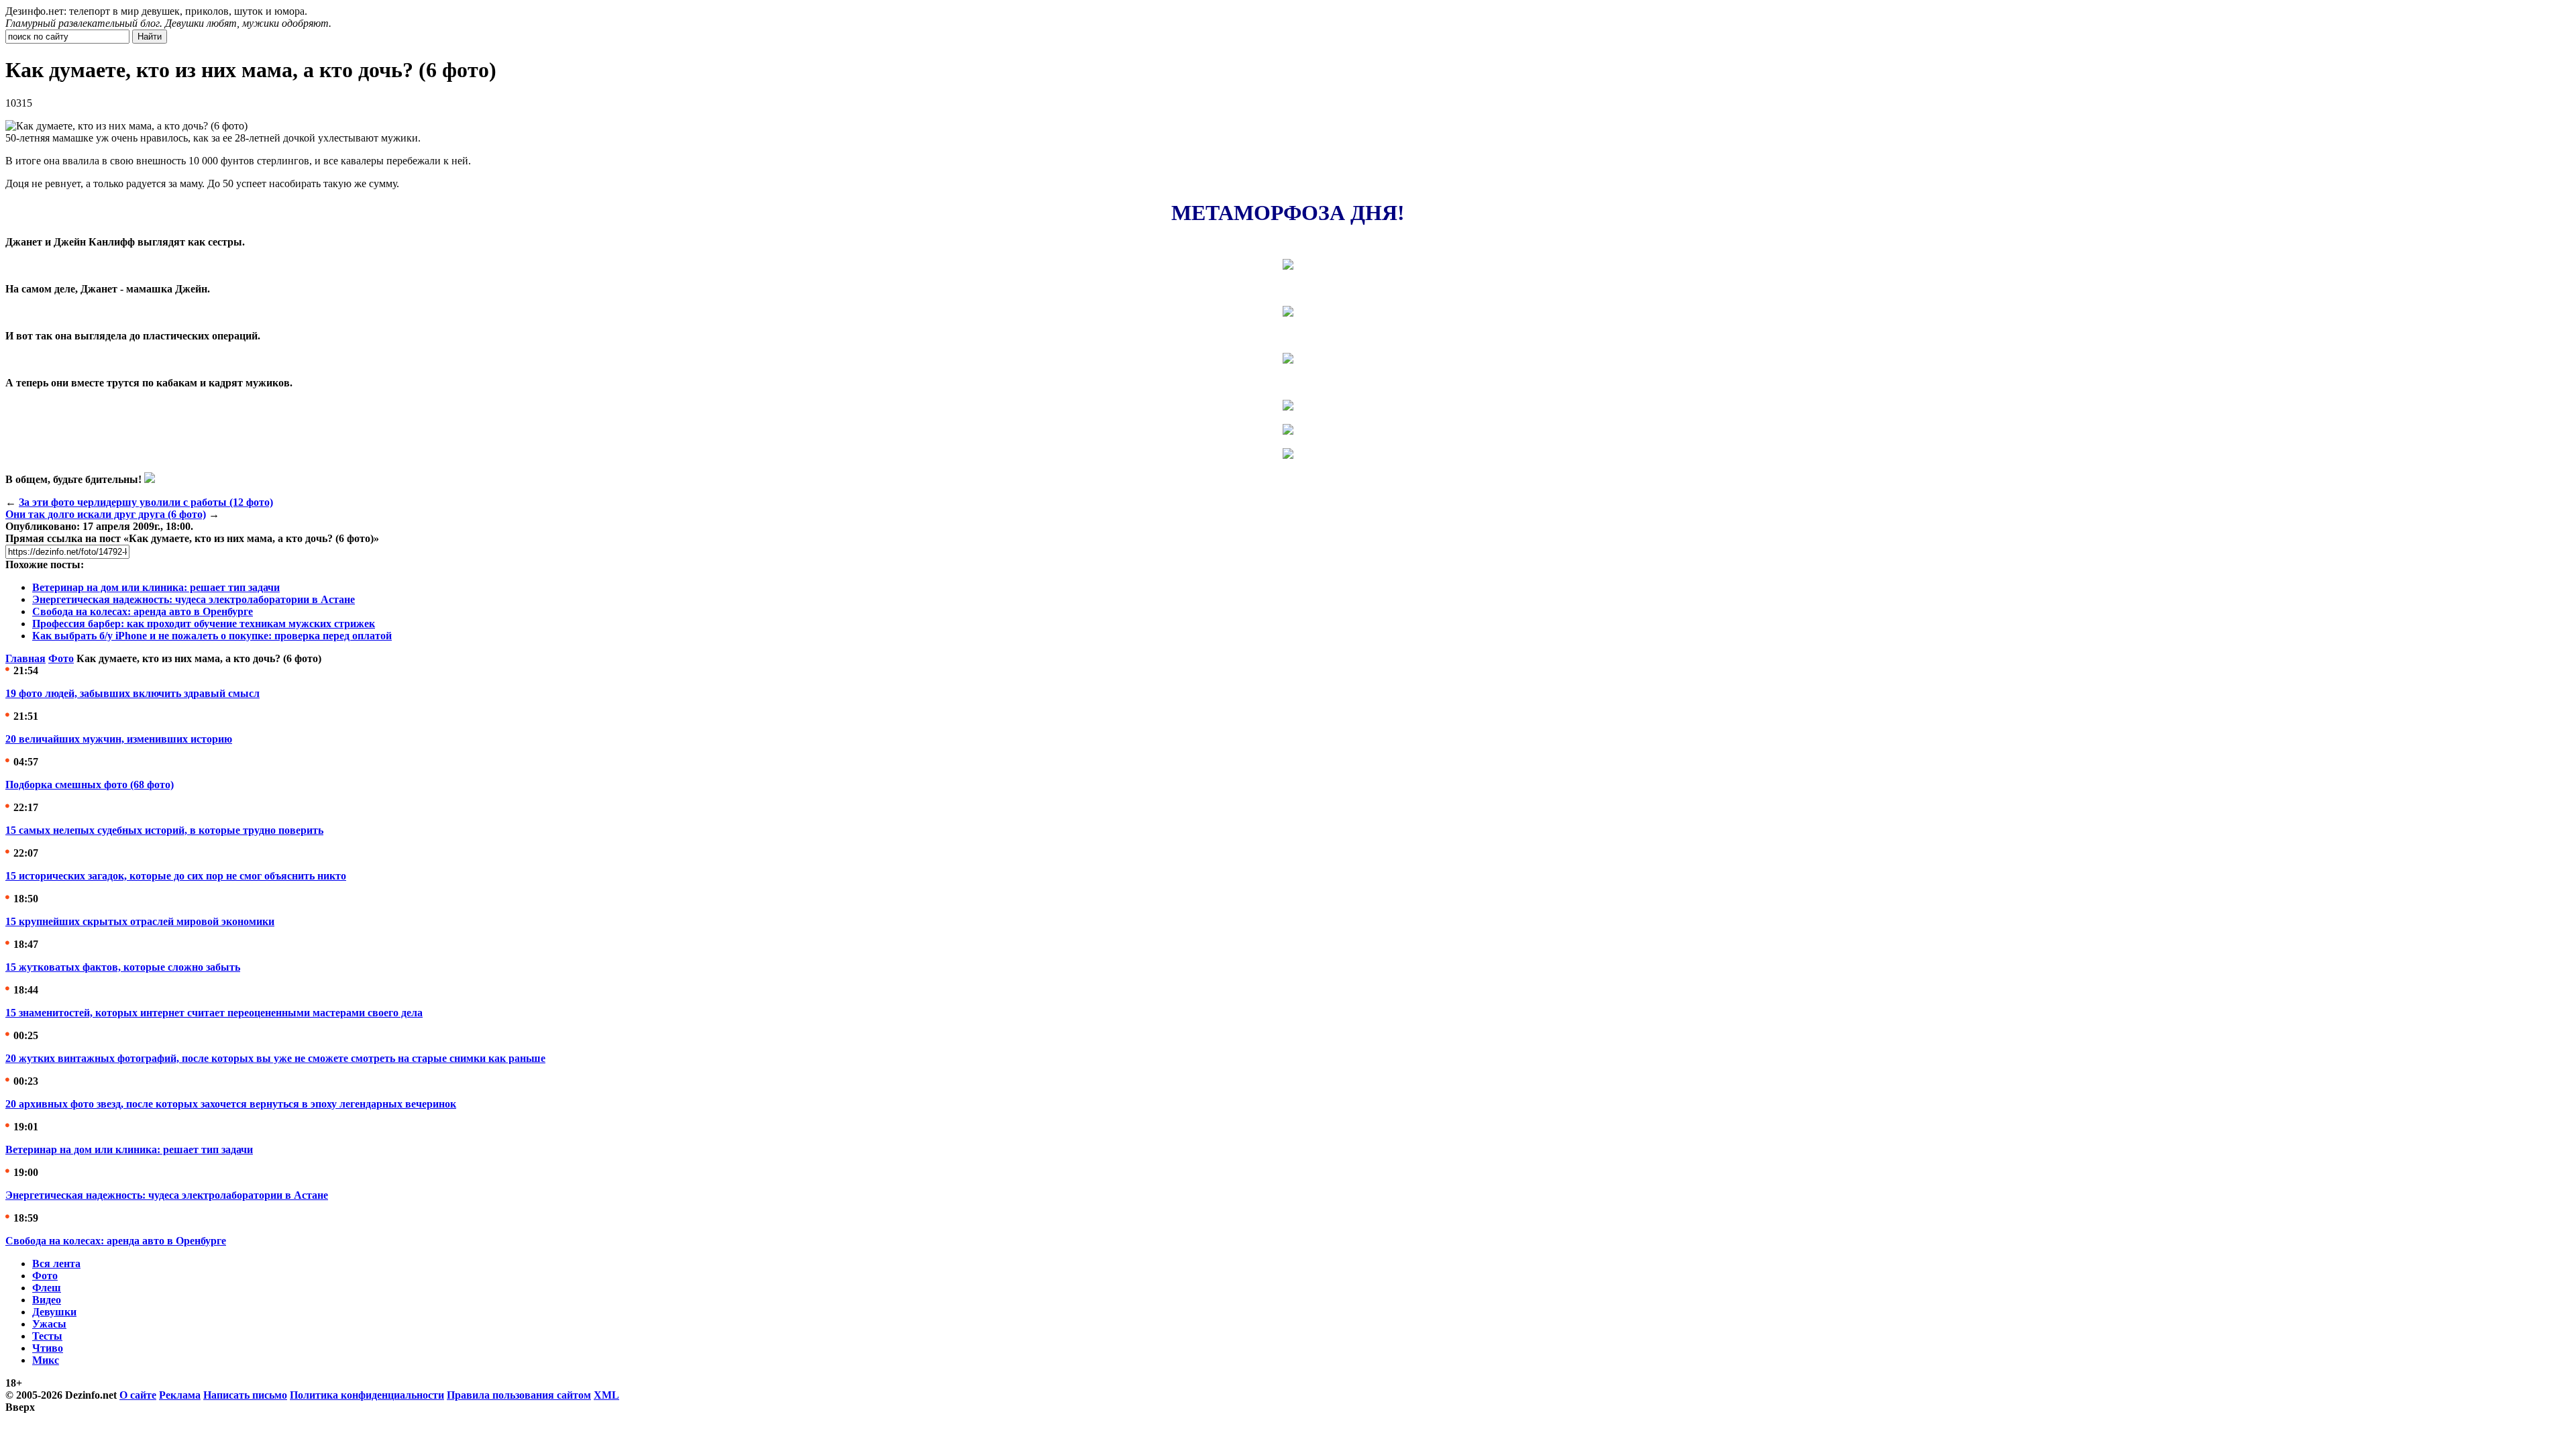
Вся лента (56, 1264)
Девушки (54, 1312)
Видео (47, 1300)
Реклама (180, 1395)
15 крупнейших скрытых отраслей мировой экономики (140, 921)
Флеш (47, 1288)
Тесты (47, 1336)
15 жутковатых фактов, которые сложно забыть (123, 967)
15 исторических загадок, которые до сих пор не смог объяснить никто (176, 876)
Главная (25, 658)
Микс (46, 1360)
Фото (61, 658)
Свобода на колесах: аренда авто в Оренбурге (143, 611)
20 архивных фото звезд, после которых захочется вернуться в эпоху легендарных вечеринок (231, 1104)
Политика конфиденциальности (367, 1395)
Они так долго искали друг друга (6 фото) (106, 514)
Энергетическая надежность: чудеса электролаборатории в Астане (194, 599)
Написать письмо (245, 1395)
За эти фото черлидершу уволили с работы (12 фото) (146, 502)
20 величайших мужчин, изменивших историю (119, 739)
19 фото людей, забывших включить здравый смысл (132, 693)
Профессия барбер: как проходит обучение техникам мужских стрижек (204, 624)
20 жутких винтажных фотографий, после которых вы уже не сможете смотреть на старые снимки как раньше (275, 1058)
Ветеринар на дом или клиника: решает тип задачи (156, 587)
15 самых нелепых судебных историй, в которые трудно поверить (164, 830)
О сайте (138, 1395)
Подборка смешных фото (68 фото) (90, 785)
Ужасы (49, 1324)
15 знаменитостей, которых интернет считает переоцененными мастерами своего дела (214, 1013)
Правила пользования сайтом (519, 1395)
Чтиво (48, 1348)
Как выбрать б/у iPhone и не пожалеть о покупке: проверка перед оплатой (212, 636)
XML (606, 1395)
